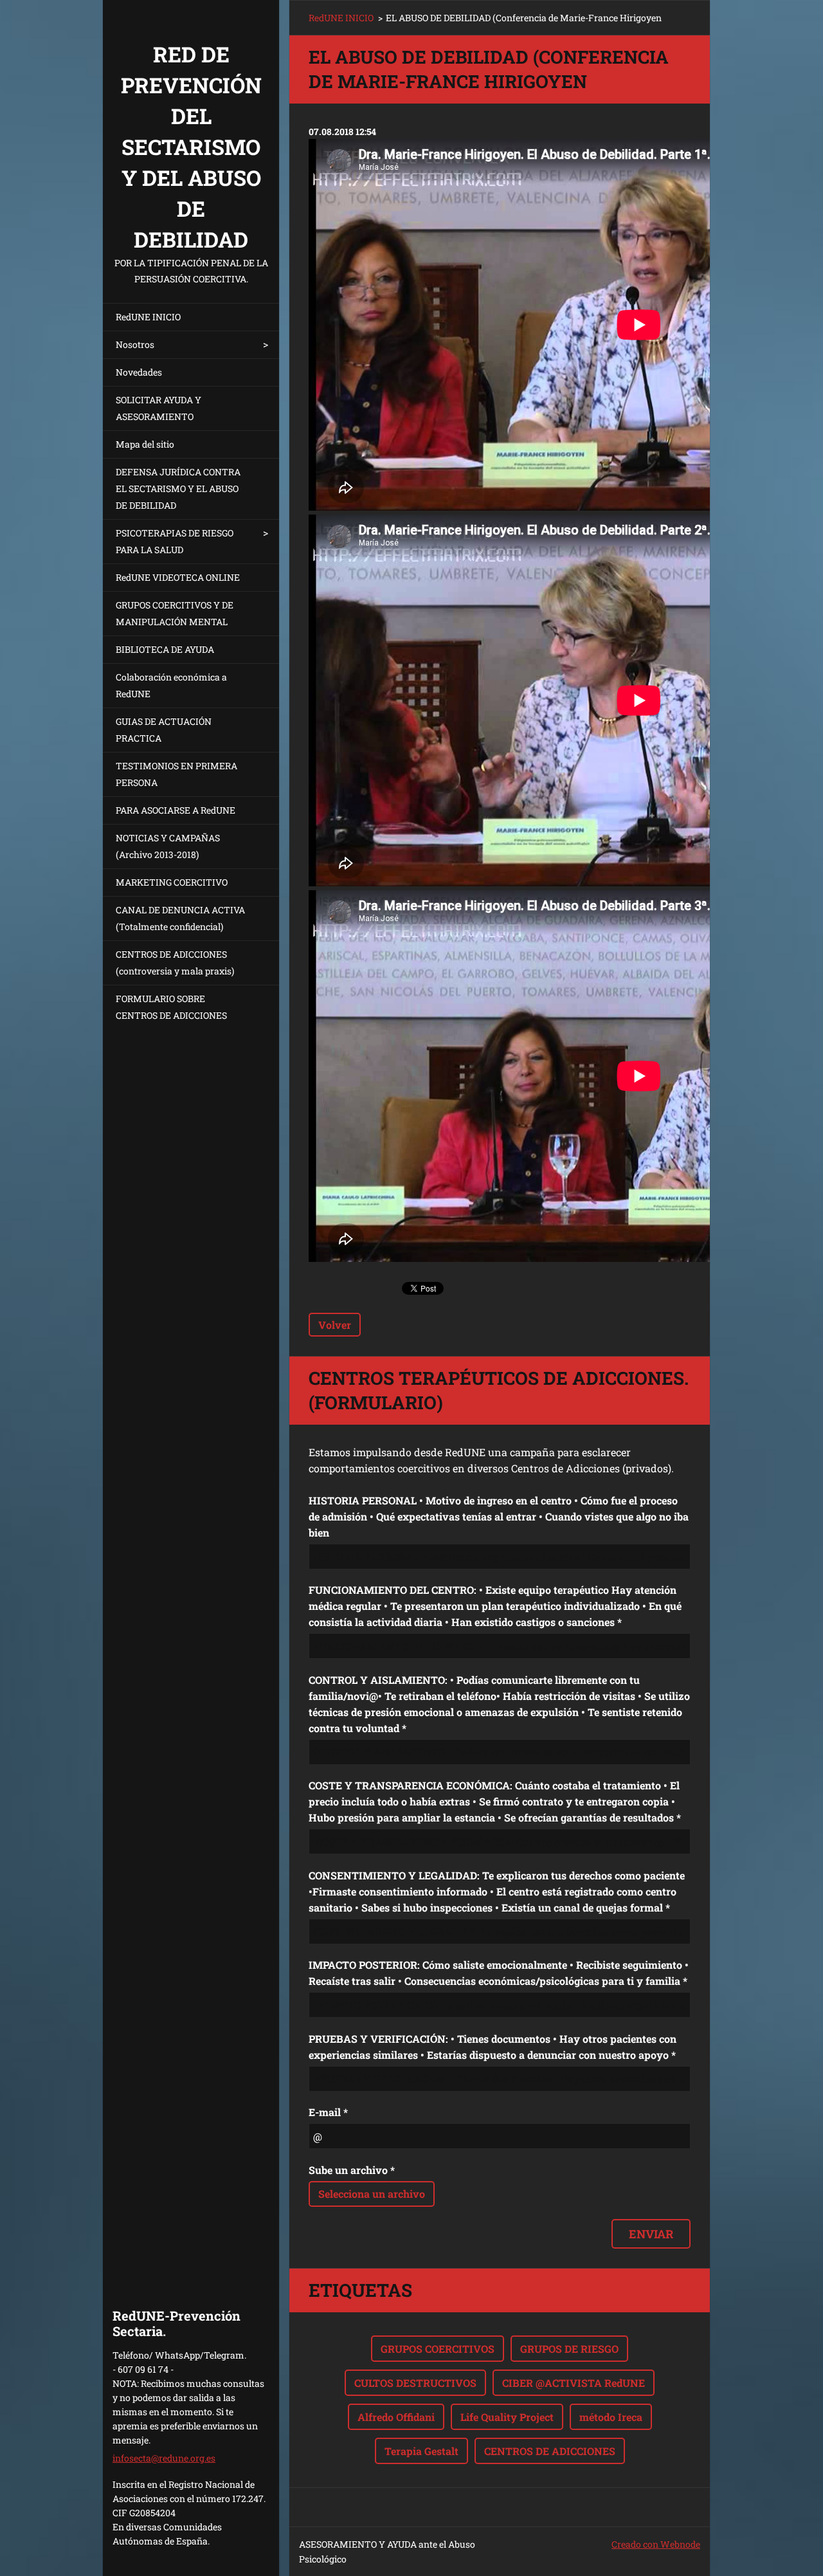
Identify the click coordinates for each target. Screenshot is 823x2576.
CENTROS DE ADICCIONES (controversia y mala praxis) (175, 963)
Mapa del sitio (145, 444)
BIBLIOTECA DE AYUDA (165, 649)
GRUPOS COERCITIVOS (438, 2349)
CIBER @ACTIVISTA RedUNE (574, 2383)
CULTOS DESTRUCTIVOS (415, 2383)
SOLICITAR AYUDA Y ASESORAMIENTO (158, 408)
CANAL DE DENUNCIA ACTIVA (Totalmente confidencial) (180, 918)
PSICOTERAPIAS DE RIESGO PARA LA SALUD (175, 541)
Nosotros (135, 344)
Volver (335, 1325)
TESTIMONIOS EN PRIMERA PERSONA (176, 774)
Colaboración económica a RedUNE (171, 685)
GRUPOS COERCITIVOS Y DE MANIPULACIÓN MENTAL (175, 613)
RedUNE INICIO (148, 317)
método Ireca (611, 2417)
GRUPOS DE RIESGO (569, 2349)
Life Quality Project (507, 2417)
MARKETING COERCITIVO (172, 882)
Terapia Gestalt (421, 2451)
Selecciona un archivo (372, 2194)
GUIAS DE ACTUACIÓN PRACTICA (164, 730)
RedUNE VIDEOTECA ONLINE (178, 577)
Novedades (139, 372)
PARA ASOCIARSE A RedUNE (176, 810)
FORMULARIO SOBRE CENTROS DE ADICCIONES (171, 1007)
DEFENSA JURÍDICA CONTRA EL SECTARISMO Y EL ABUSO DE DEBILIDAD (178, 489)
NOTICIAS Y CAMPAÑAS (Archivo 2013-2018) (168, 846)
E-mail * (328, 2112)
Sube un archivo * (352, 2170)
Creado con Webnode (656, 2544)
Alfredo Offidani (396, 2417)
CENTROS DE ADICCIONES (550, 2451)
